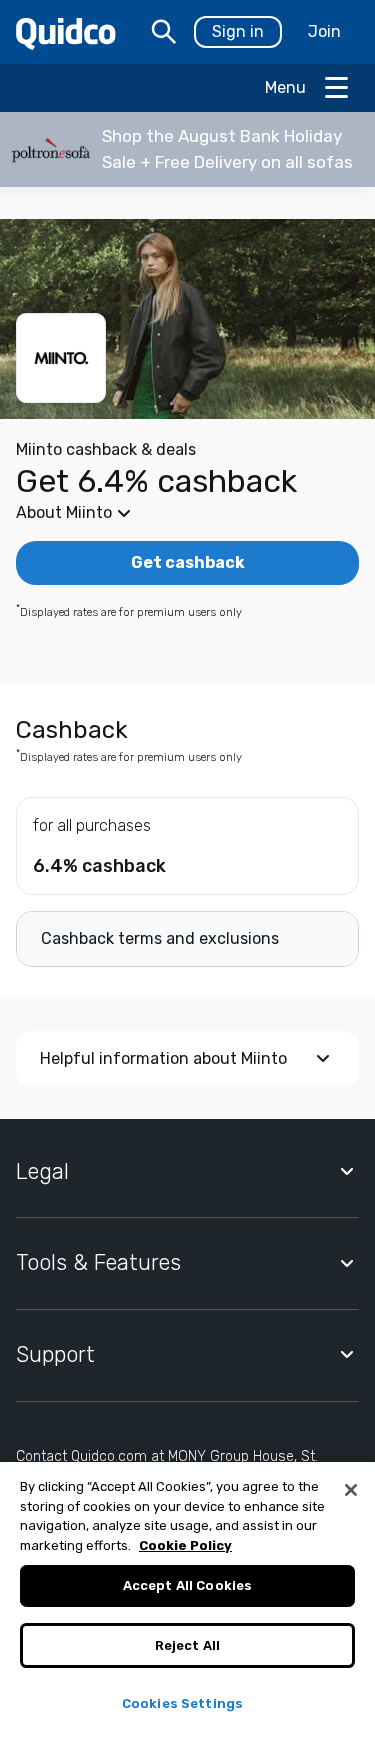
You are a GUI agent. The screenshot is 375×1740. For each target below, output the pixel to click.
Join (324, 31)
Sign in (238, 31)
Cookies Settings (182, 1703)
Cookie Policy (185, 1545)
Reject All (187, 1645)
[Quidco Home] (66, 32)
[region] (187, 1601)
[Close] (351, 1490)
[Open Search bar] (164, 32)
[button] (187, 149)
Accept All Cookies (187, 1585)
